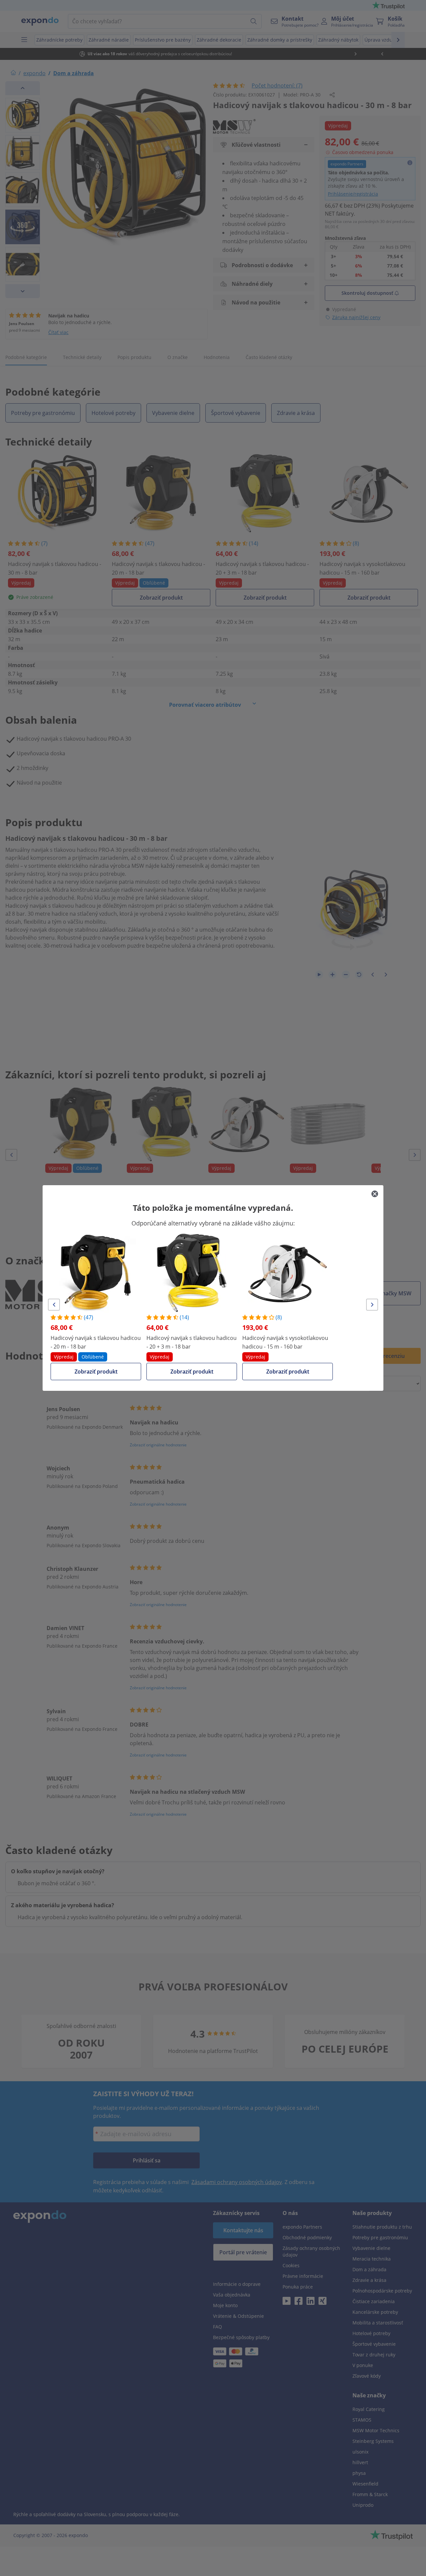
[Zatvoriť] (375, 1194)
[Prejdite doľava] (54, 1305)
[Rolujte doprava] (372, 1305)
